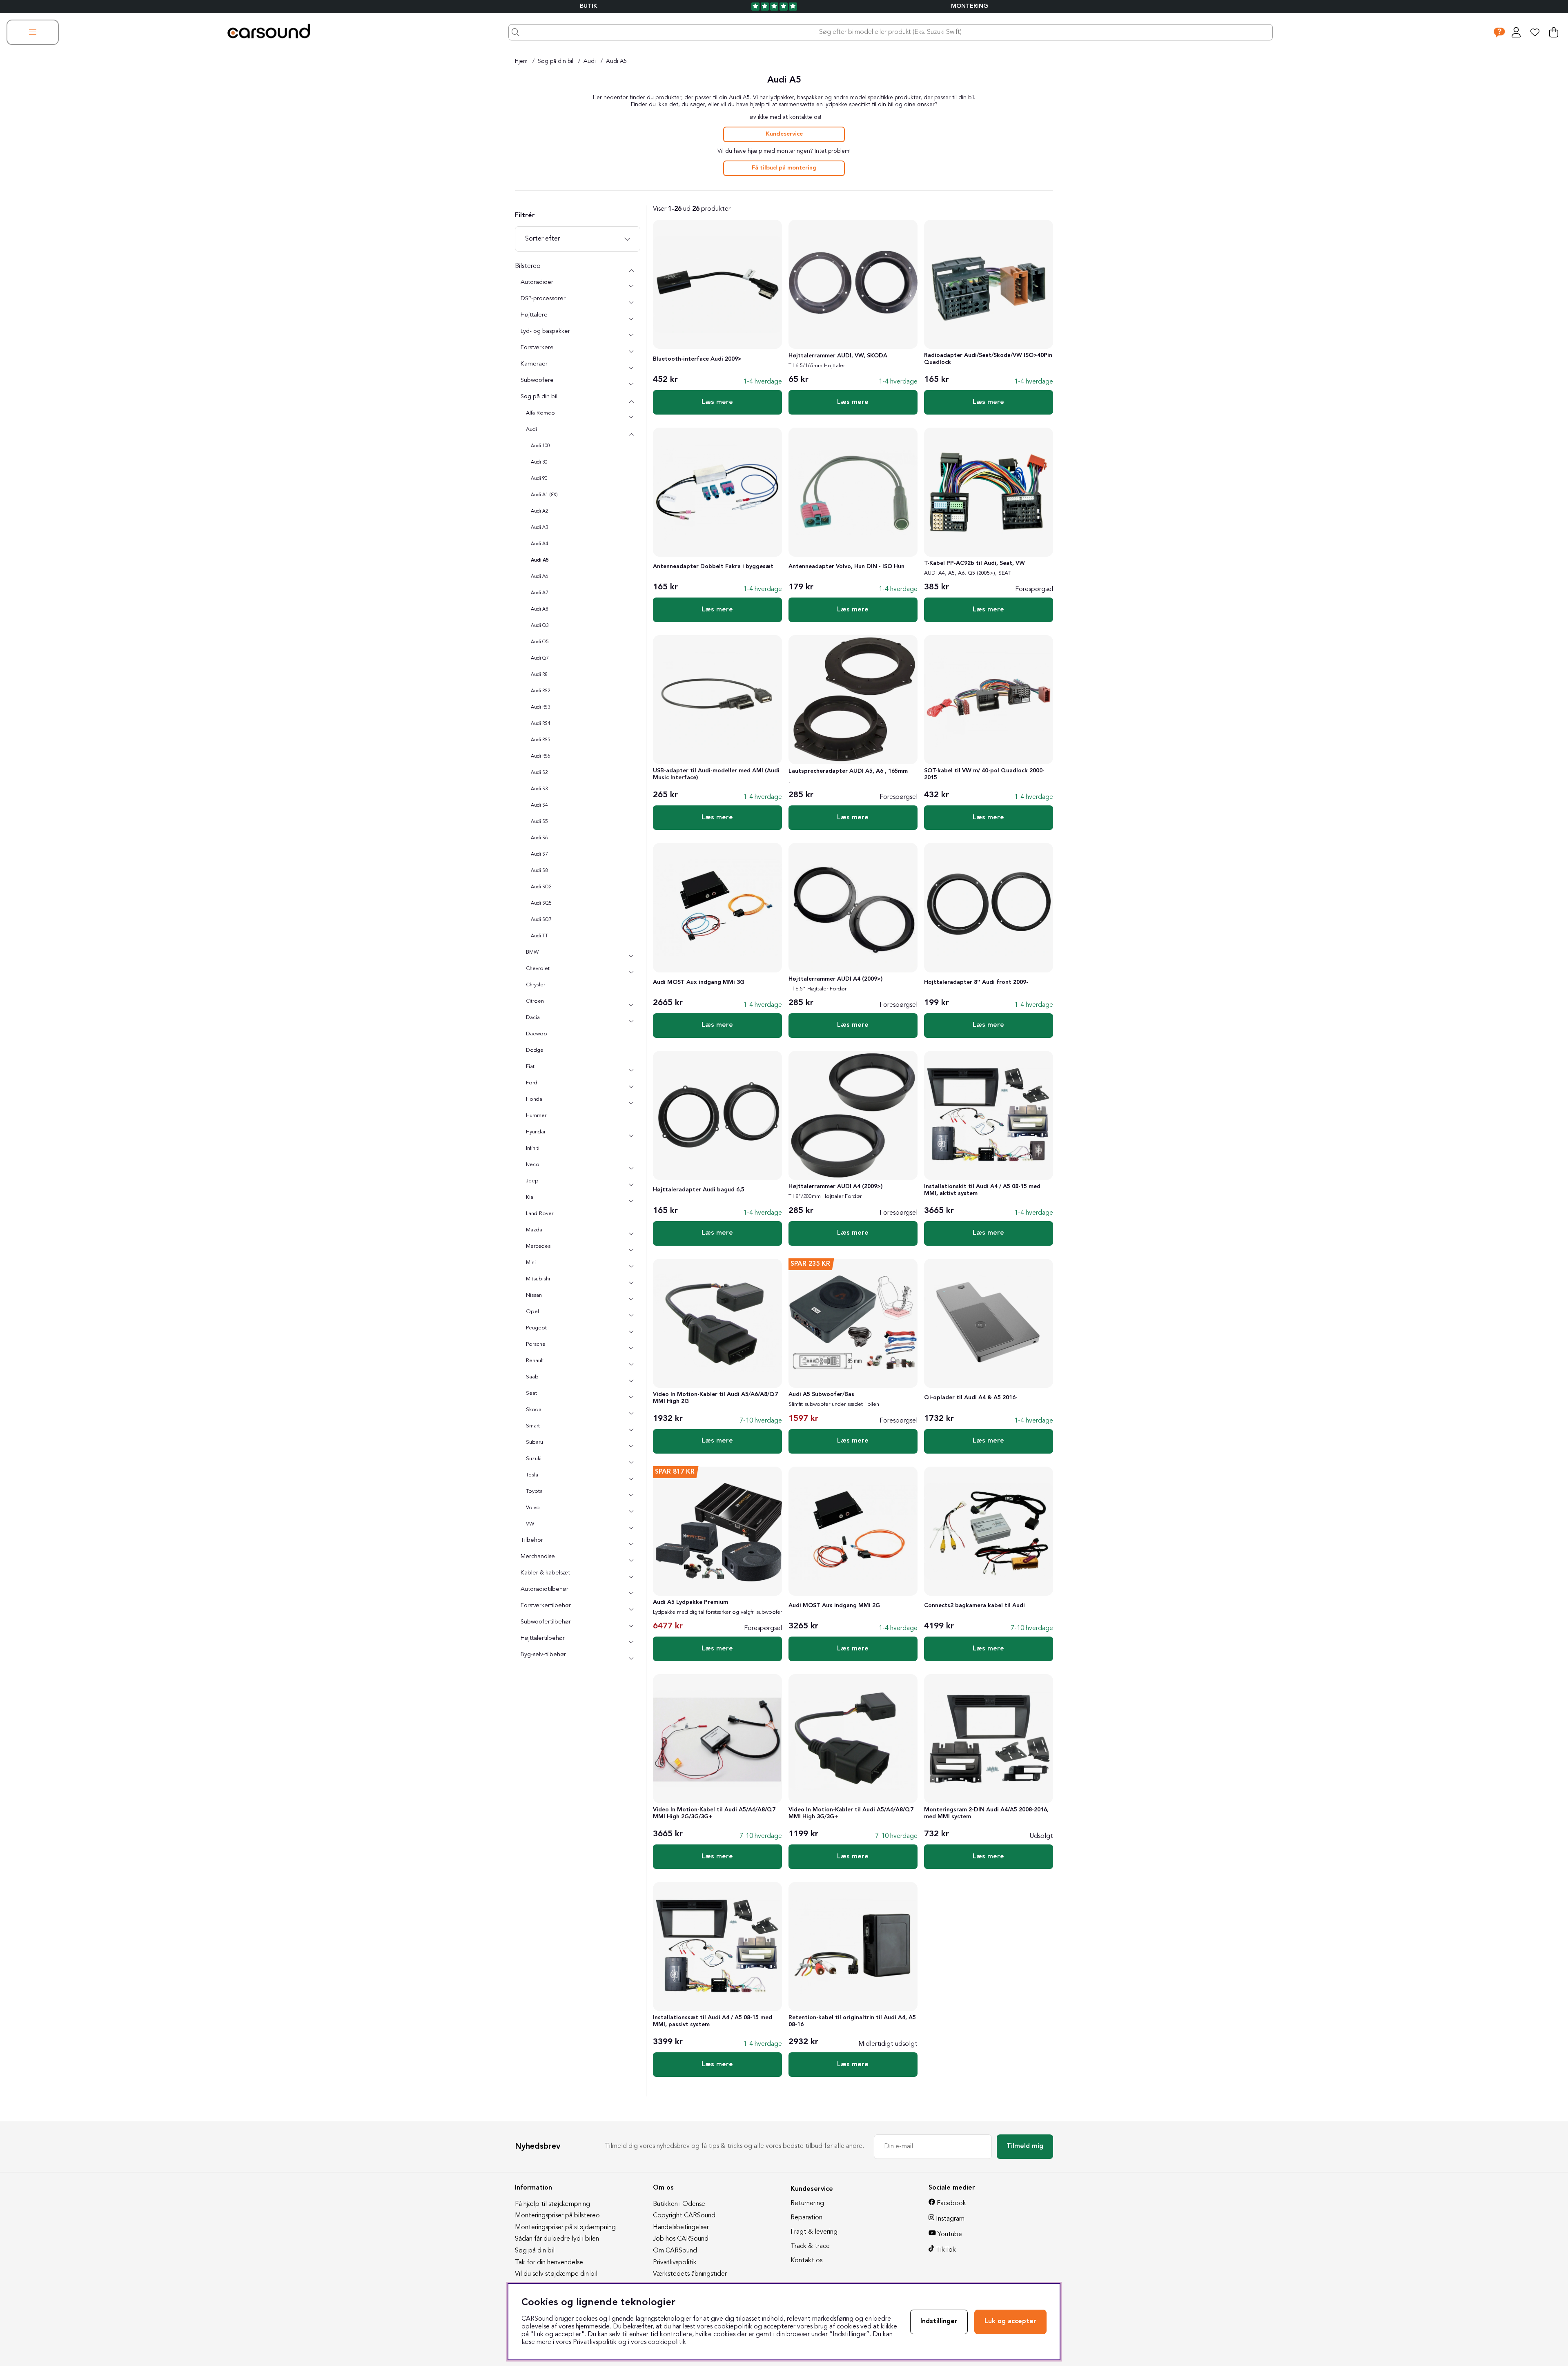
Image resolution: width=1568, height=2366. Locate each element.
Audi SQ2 (541, 887)
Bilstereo (528, 266)
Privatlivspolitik (675, 2263)
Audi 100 (540, 446)
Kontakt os (806, 2261)
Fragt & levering (814, 2232)
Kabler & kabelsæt (545, 1573)
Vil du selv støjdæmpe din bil (556, 2274)
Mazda (534, 1230)
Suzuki (534, 1459)
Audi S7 (539, 854)
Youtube (950, 2234)
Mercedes (538, 1246)
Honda (534, 1099)
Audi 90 (539, 479)
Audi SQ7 (541, 920)
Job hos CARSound (681, 2239)
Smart (533, 1426)
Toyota (534, 1491)
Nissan (534, 1295)
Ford (532, 1083)
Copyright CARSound (684, 2216)
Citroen (535, 1001)
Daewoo (537, 1034)
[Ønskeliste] (1535, 32)
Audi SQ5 (541, 903)
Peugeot (536, 1328)
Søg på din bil (556, 61)
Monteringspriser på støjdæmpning (565, 2228)
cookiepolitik (667, 2342)
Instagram (950, 2219)
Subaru (535, 1442)
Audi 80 (539, 462)
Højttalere (534, 315)
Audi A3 (539, 528)
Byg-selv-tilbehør (543, 1655)
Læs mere (717, 402)
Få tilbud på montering (784, 168)
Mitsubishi (538, 1279)
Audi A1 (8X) (544, 495)
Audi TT (539, 936)
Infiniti (533, 1148)
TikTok (946, 2250)
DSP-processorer (543, 299)
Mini (531, 1263)
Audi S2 (539, 773)
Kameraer (534, 364)
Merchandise (538, 1557)
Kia (530, 1197)
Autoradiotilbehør (545, 1589)
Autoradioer (537, 282)
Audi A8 (539, 609)
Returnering (807, 2203)
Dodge (535, 1050)
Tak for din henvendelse (549, 2263)
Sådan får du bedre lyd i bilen (557, 2239)
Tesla (532, 1475)
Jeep (532, 1181)
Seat (531, 1393)
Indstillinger (939, 2321)
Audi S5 (539, 822)
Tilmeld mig (1025, 2146)
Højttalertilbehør (543, 1638)
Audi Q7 (540, 658)
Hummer (536, 1116)
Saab (532, 1377)
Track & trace (810, 2246)
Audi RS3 (540, 707)
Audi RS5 (540, 740)
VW (530, 1524)
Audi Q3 (540, 626)
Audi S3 (539, 789)
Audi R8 (539, 675)
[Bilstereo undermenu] (631, 270)
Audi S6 (539, 838)
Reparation (806, 2218)
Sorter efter (542, 239)
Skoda (534, 1410)
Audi (590, 61)
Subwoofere (537, 380)
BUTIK (589, 6)
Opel (532, 1312)
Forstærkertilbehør (546, 1606)
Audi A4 (539, 544)
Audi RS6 (540, 756)
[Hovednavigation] (33, 32)
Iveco (533, 1165)
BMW (532, 952)
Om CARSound (675, 2251)
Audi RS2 (540, 691)
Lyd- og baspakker (545, 331)
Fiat (530, 1067)
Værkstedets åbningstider (690, 2274)
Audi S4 (539, 805)
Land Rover (540, 1214)
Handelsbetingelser (681, 2228)
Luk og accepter (1010, 2321)
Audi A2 (539, 511)
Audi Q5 (540, 642)
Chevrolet (538, 969)
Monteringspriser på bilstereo (557, 2216)
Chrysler (536, 985)
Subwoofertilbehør (546, 1622)
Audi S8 (539, 871)
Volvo (533, 1508)
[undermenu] (631, 287)
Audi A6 (539, 577)
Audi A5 (617, 61)
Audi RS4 (540, 724)
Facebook (951, 2203)
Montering (970, 6)
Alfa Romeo (540, 413)
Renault (535, 1361)
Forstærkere (537, 348)
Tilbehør (532, 1540)
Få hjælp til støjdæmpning (552, 2204)
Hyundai (536, 1132)
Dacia (533, 1018)
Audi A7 (539, 593)
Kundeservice (784, 134)
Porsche (536, 1344)
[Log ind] (1516, 32)
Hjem (521, 61)
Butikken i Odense (679, 2204)
